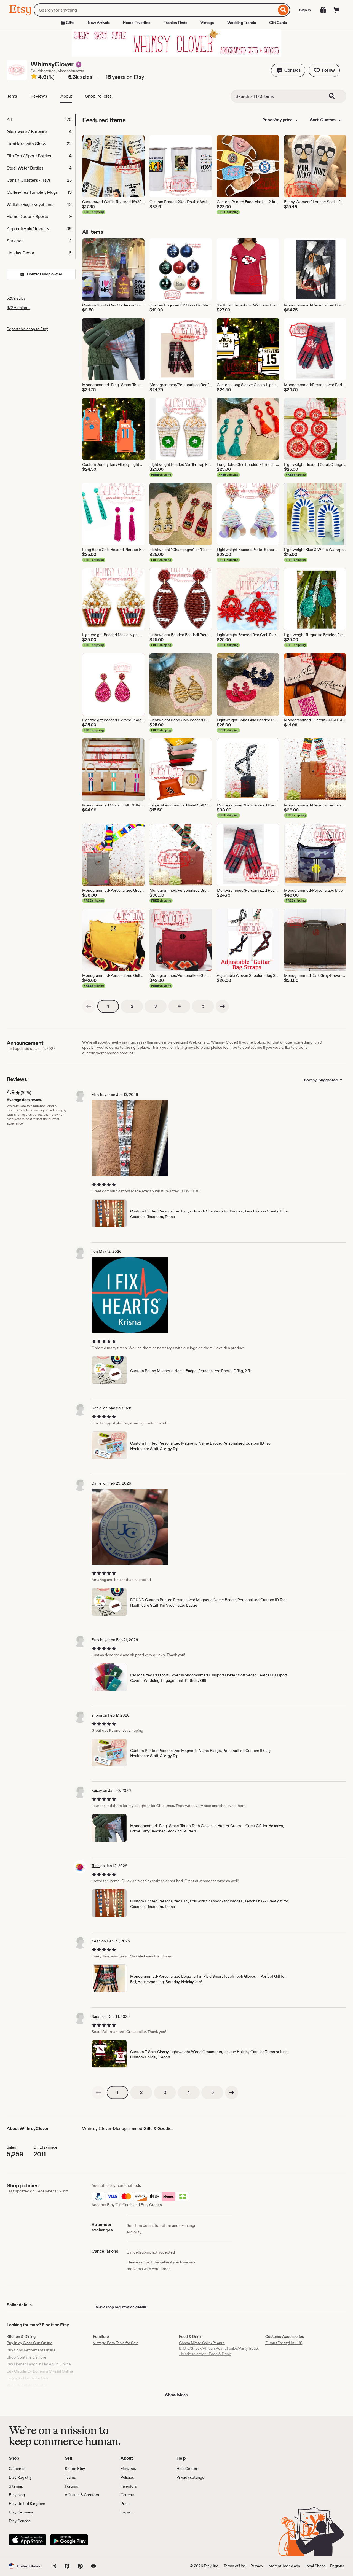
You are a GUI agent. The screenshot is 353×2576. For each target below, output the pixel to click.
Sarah (97, 2016)
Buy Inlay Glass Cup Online (30, 2343)
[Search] (283, 10)
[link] (89, 1006)
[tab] (41, 120)
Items (12, 96)
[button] (288, 70)
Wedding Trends (242, 23)
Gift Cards (278, 23)
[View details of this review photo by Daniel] (130, 1527)
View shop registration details (121, 2307)
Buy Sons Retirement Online (31, 2350)
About (66, 96)
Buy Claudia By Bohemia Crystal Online (40, 2371)
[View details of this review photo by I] (130, 1295)
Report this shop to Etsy (27, 329)
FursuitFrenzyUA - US (284, 2343)
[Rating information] (34, 77)
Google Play (69, 2540)
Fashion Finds (175, 23)
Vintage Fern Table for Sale (116, 2343)
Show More (176, 2395)
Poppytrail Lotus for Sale (28, 2378)
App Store (27, 2540)
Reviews (39, 96)
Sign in (305, 10)
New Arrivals (99, 23)
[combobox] (155, 10)
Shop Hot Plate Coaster (27, 2385)
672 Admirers (18, 308)
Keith (96, 1941)
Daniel (97, 1408)
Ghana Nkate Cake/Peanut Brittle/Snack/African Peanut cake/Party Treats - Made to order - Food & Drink (219, 2348)
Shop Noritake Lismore (26, 2357)
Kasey (97, 1790)
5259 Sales (16, 298)
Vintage (207, 23)
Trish (96, 1866)
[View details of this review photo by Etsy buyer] (130, 1138)
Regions (337, 2566)
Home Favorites (137, 23)
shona (97, 1715)
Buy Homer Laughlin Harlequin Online (39, 2364)
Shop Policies (98, 96)
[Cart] (336, 10)
